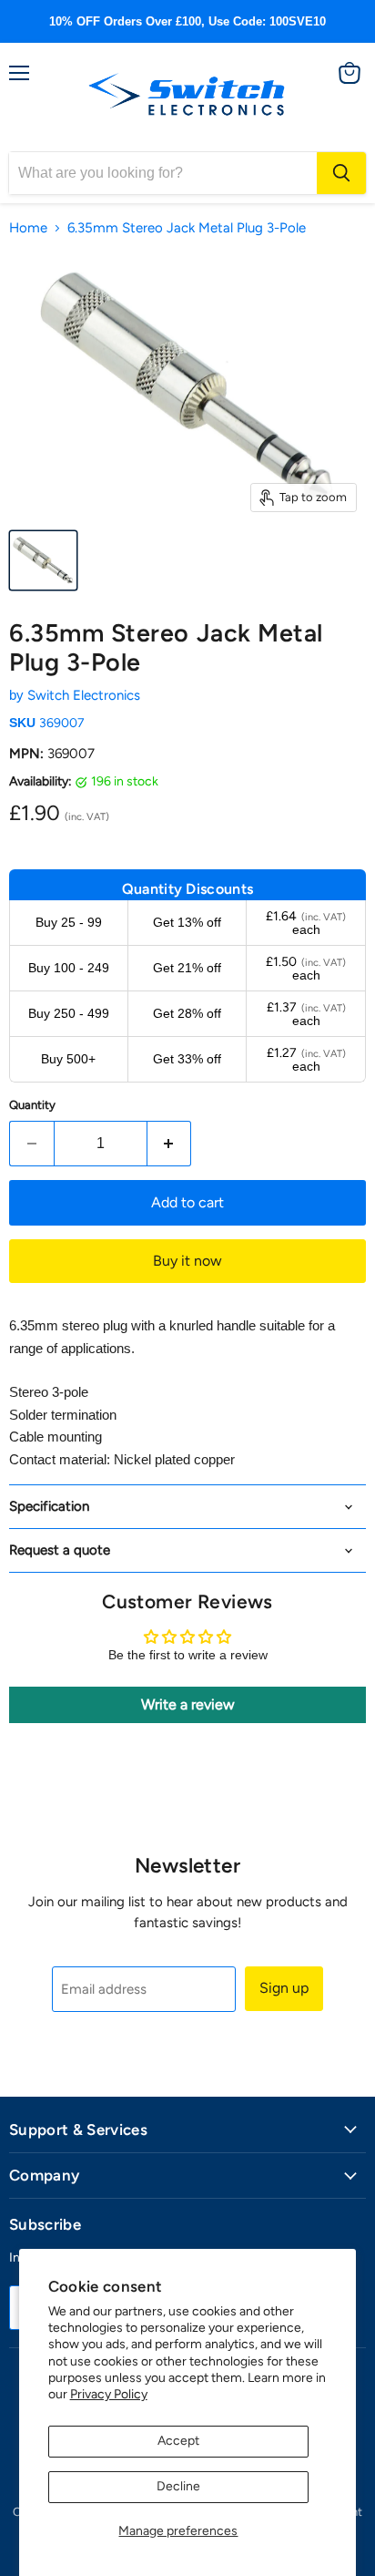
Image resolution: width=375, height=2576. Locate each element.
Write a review (188, 1704)
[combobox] (163, 173)
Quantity (32, 1105)
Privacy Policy (109, 2394)
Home (28, 228)
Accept (178, 2441)
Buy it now (187, 1261)
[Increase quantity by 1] (170, 1144)
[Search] (341, 173)
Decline (178, 2486)
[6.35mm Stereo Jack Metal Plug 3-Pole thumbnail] (43, 560)
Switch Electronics (84, 695)
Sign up (284, 1988)
